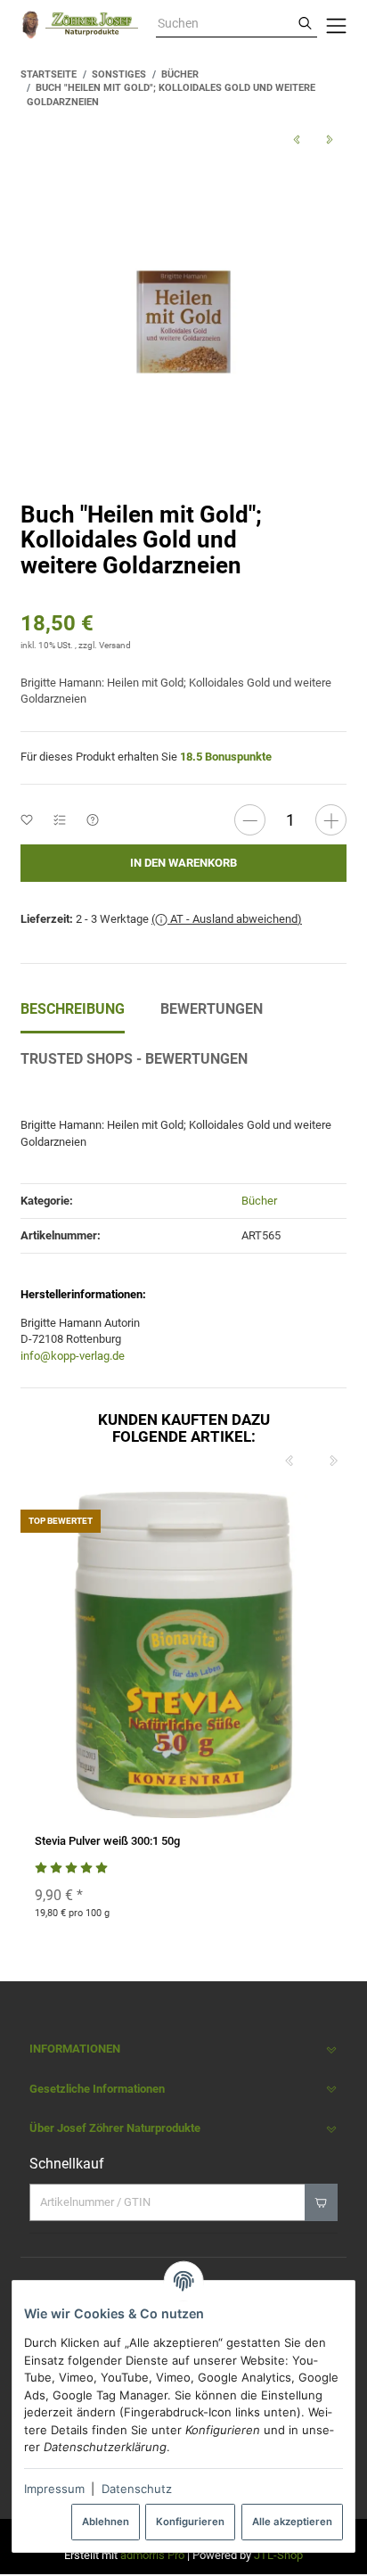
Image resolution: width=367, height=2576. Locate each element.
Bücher (259, 1201)
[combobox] (224, 24)
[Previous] (290, 1461)
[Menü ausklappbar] (336, 25)
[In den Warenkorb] (321, 2202)
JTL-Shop (278, 2555)
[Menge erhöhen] (331, 820)
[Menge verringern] (250, 820)
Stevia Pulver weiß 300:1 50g (107, 1841)
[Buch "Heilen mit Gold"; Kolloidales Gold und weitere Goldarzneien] (183, 322)
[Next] (334, 1461)
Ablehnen (106, 2522)
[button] (183, 2049)
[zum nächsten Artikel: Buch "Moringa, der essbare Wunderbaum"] (330, 140)
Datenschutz (137, 2489)
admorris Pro (152, 2555)
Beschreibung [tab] (73, 1009)
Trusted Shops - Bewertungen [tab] (134, 1059)
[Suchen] (305, 24)
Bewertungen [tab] (212, 1009)
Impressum (54, 2489)
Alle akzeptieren (292, 2522)
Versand (115, 645)
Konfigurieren (190, 2522)
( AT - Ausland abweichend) (227, 919)
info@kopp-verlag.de (73, 1356)
